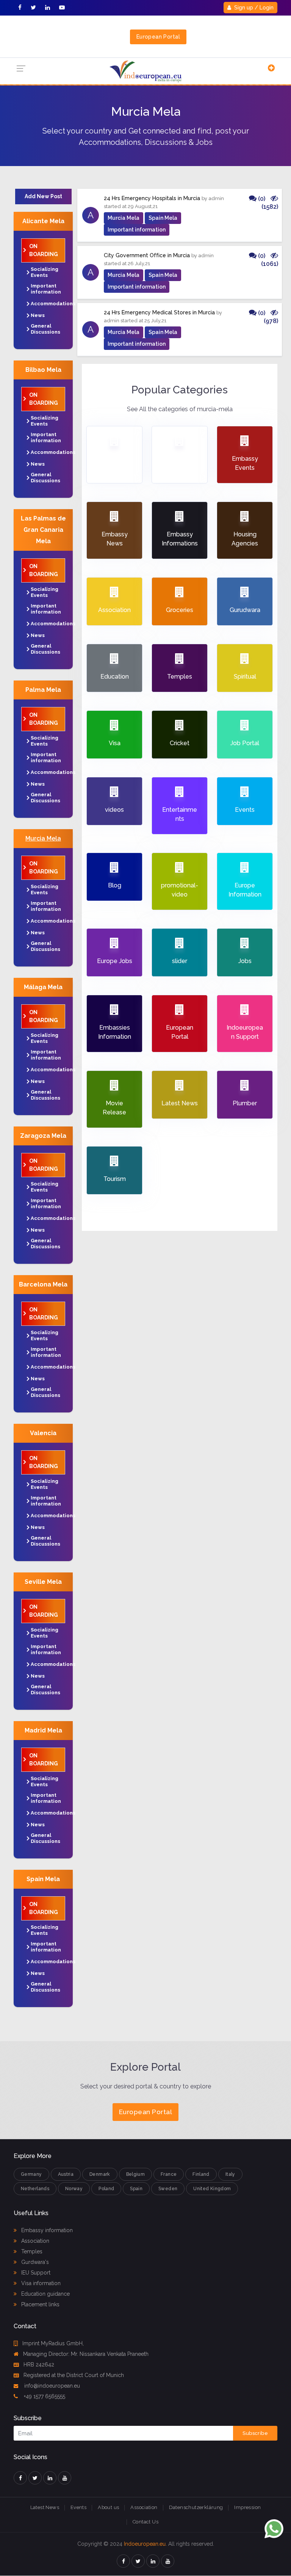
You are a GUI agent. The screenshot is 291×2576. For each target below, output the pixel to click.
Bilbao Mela (43, 370)
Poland (106, 2189)
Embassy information (46, 2230)
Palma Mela (43, 690)
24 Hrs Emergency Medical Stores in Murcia (159, 312)
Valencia (43, 1433)
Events (78, 2507)
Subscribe (255, 2433)
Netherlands (35, 2189)
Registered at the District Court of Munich (74, 2375)
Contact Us (145, 2522)
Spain (136, 2189)
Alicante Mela (43, 221)
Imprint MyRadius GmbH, (53, 2343)
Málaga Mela (43, 987)
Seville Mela (43, 1582)
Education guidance (45, 2294)
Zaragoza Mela (43, 1136)
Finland (201, 2174)
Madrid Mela (43, 1730)
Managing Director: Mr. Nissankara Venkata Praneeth (86, 2354)
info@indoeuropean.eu (51, 2386)
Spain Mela (43, 1879)
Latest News (45, 2507)
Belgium (136, 2174)
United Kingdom (212, 2189)
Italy (230, 2174)
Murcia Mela (43, 838)
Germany (31, 2174)
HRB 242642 (39, 2365)
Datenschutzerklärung (196, 2507)
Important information (46, 289)
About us (108, 2507)
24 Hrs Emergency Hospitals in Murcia (152, 198)
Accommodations (53, 304)
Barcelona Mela (43, 1284)
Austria (66, 2174)
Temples (31, 2251)
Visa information (40, 2283)
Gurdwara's (34, 2262)
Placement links (40, 2304)
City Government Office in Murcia (147, 255)
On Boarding (44, 250)
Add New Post (43, 196)
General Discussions (45, 329)
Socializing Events (45, 272)
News (38, 315)
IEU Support (35, 2273)
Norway (74, 2189)
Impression (247, 2507)
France (169, 2174)
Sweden (168, 2189)
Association (34, 2241)
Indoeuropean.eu (145, 2544)
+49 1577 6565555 (44, 2396)
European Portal (158, 37)
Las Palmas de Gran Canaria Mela (43, 530)
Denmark (100, 2174)
